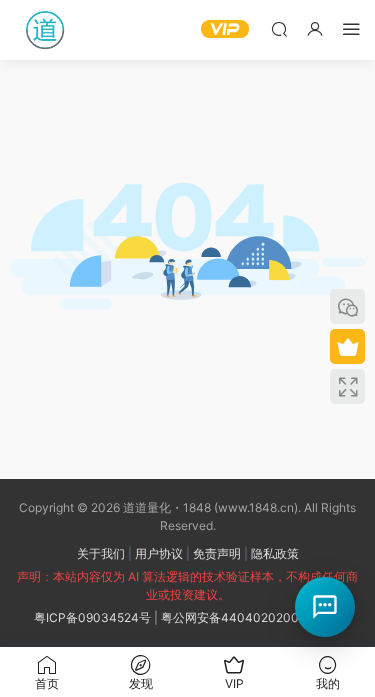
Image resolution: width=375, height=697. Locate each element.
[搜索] (279, 28)
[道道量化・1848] (45, 30)
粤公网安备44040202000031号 (251, 617)
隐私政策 (275, 553)
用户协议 (159, 553)
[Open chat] (325, 607)
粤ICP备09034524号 (92, 617)
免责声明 (217, 553)
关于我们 (101, 553)
